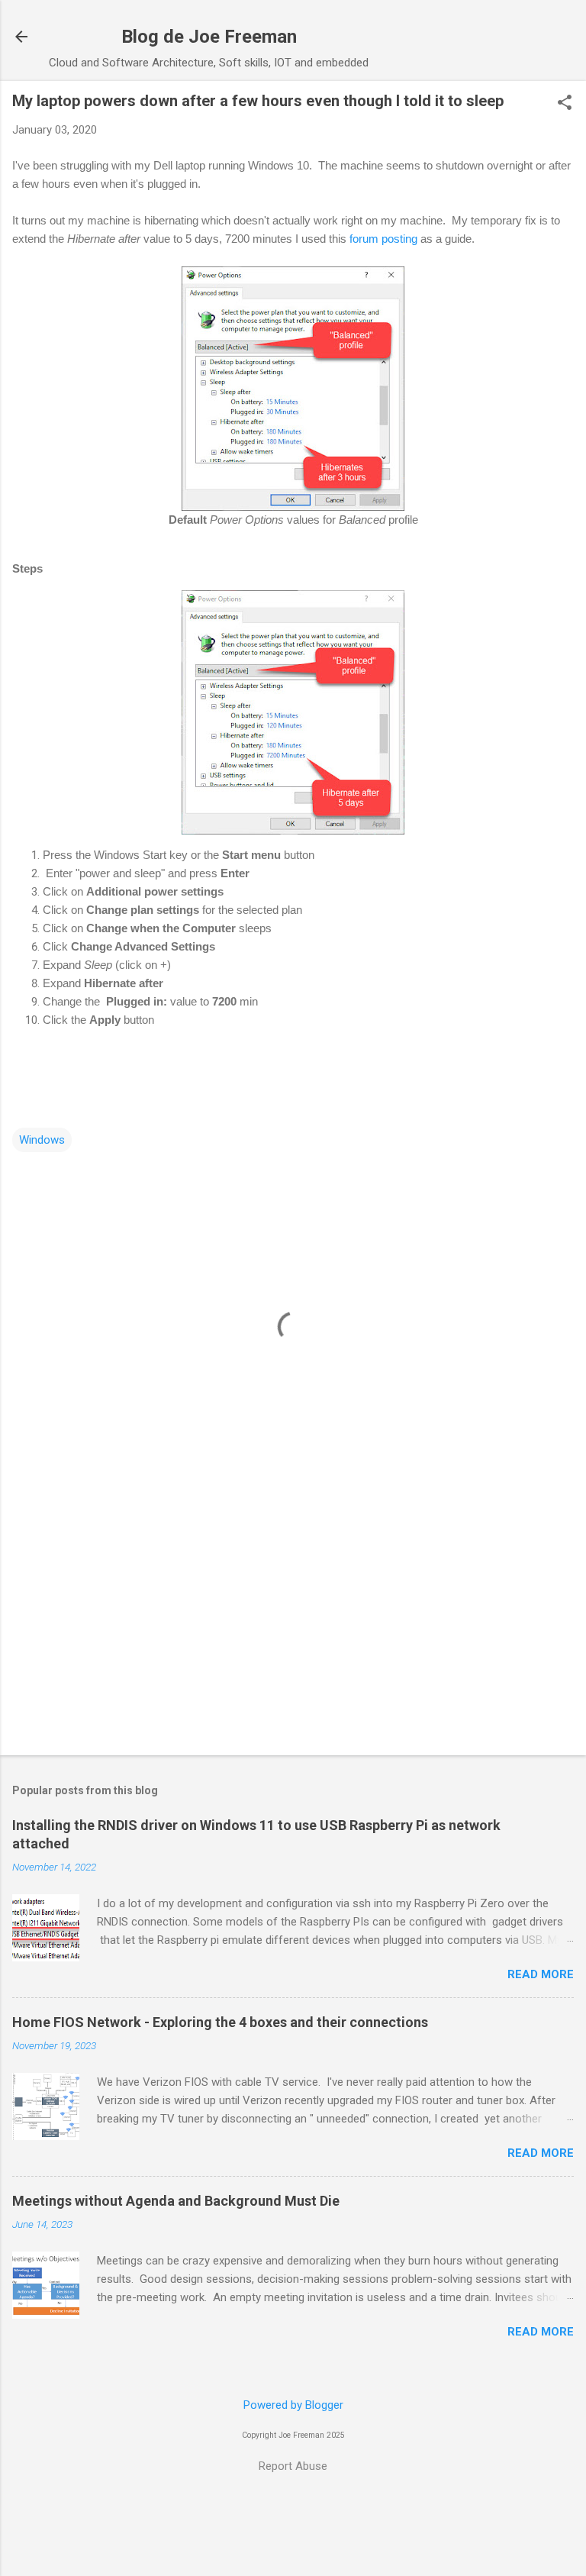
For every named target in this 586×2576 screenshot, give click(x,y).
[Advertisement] (293, 1624)
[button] (565, 104)
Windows (42, 1140)
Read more (541, 1974)
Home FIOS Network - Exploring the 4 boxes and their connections (220, 2022)
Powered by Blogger (293, 2405)
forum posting (383, 239)
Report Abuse (293, 2466)
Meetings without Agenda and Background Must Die (176, 2201)
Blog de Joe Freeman (209, 37)
